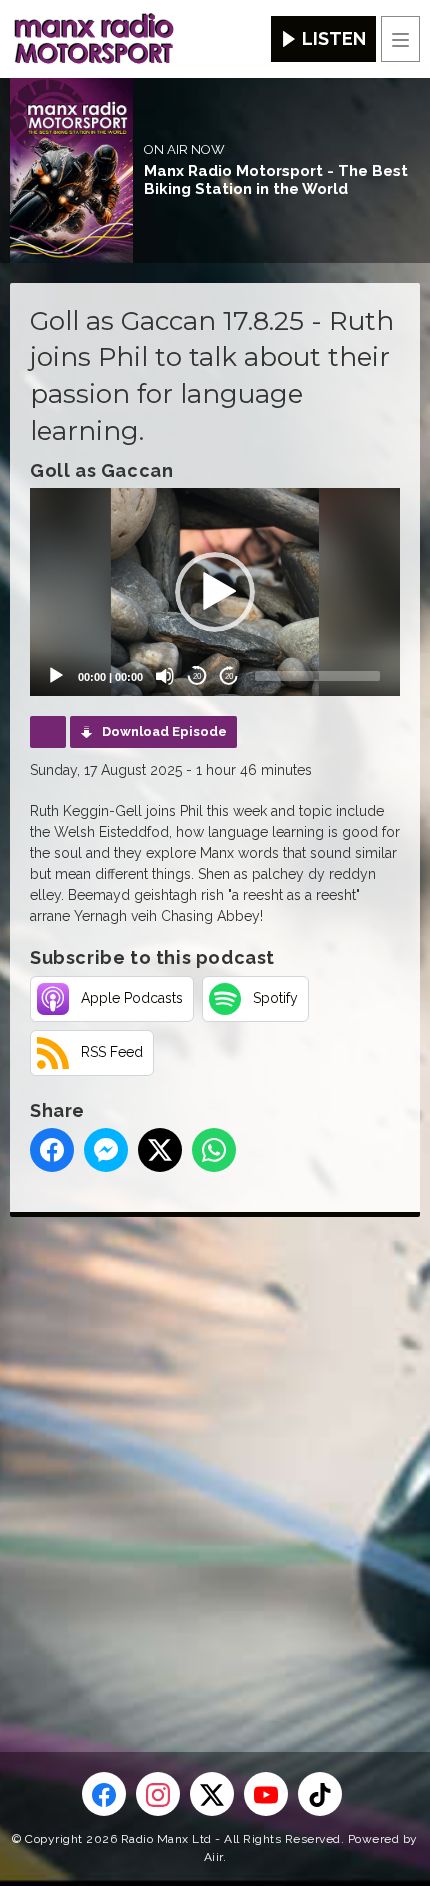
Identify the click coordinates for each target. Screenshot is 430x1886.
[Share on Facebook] (52, 1150)
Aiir (213, 1857)
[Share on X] (160, 1150)
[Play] (56, 676)
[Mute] (165, 676)
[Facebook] (104, 1794)
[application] (215, 592)
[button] (215, 592)
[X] (212, 1794)
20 (197, 676)
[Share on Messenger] (106, 1150)
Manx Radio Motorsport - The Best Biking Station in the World (276, 180)
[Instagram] (158, 1794)
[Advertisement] (215, 1452)
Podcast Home (48, 732)
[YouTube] (266, 1794)
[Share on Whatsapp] (214, 1150)
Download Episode (164, 731)
